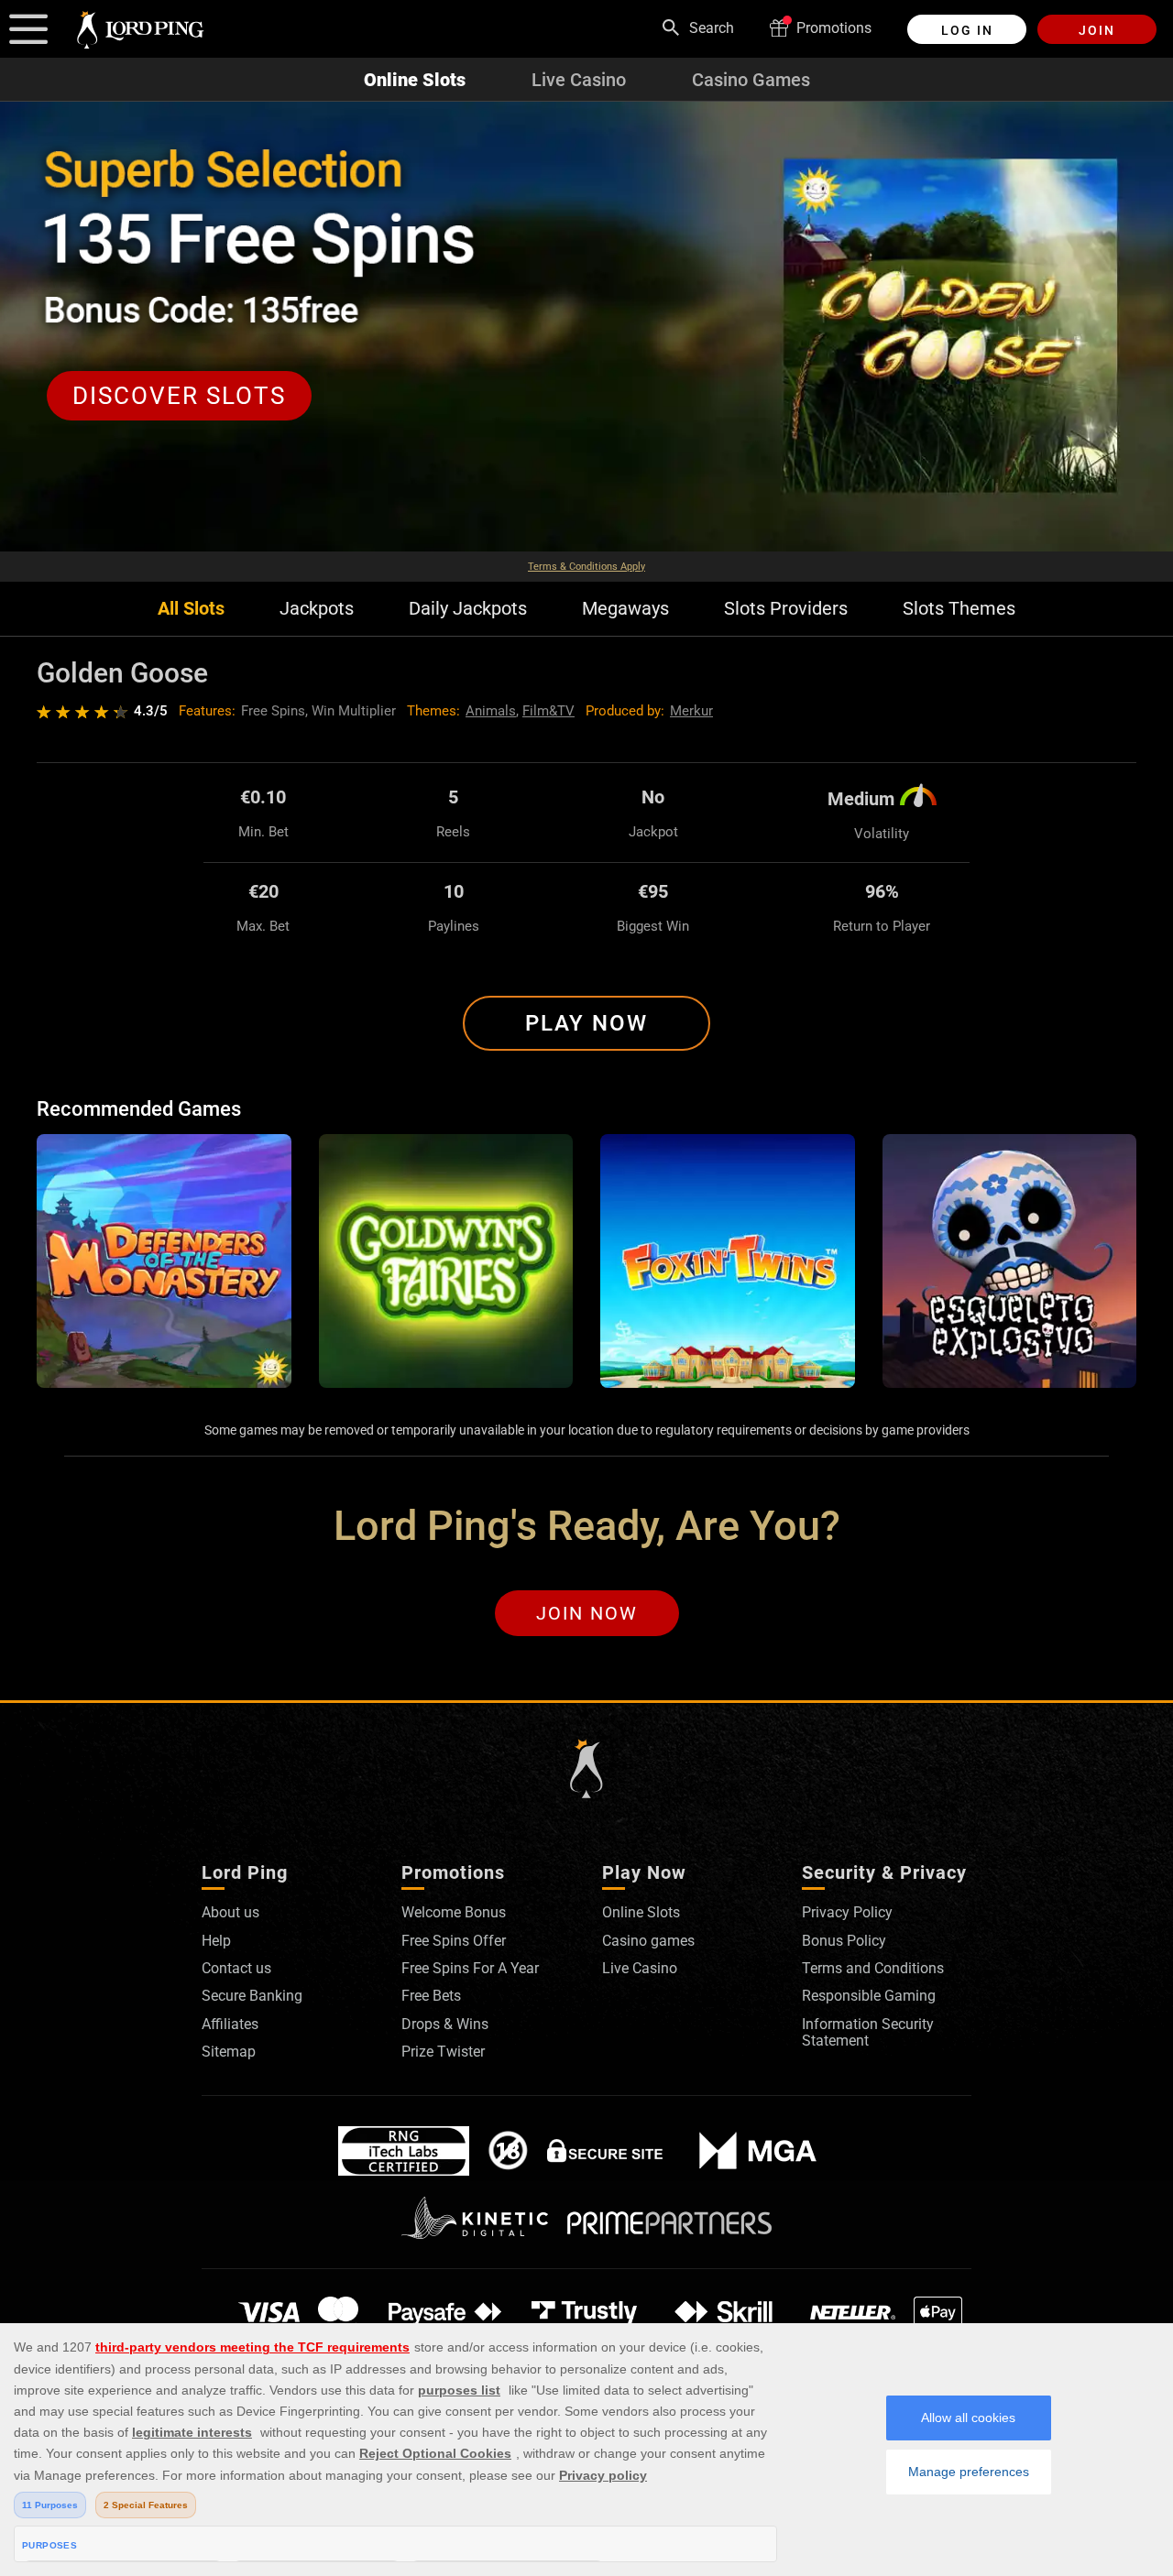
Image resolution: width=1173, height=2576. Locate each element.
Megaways (625, 609)
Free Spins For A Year (470, 1968)
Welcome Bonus (454, 1912)
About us (230, 1912)
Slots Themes (959, 609)
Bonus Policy (844, 1941)
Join (1097, 30)
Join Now (587, 1613)
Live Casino (579, 80)
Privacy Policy (847, 1912)
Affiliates (230, 2024)
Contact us (236, 1968)
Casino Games (751, 80)
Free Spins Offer (454, 1941)
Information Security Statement (868, 2032)
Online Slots (415, 80)
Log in (967, 30)
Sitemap (229, 2052)
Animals (491, 711)
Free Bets (431, 1996)
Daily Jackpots (468, 609)
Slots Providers (786, 609)
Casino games (648, 1941)
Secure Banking (252, 1996)
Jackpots (317, 609)
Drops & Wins (445, 2024)
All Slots (191, 609)
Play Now (586, 1023)
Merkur (691, 711)
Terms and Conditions (873, 1968)
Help (216, 1941)
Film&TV (548, 711)
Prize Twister (443, 2052)
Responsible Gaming (869, 1996)
